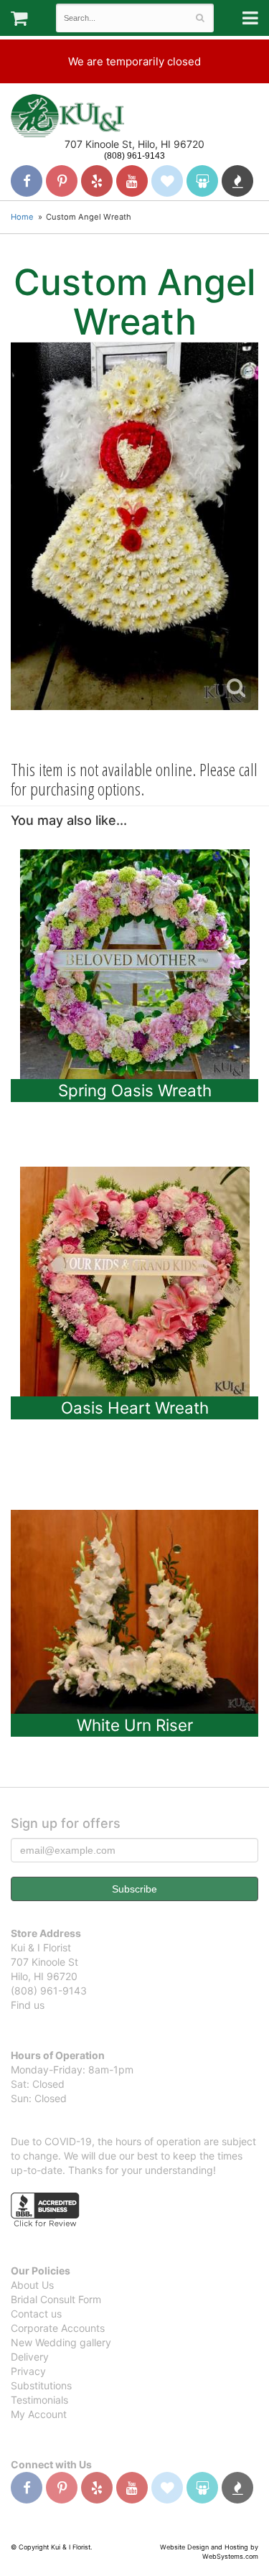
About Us (32, 2285)
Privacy (28, 2371)
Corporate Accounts (58, 2328)
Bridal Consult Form (56, 2299)
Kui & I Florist (67, 116)
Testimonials (39, 2400)
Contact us (36, 2314)
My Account (39, 2414)
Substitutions (41, 2385)
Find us (28, 2005)
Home (22, 217)
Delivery (30, 2357)
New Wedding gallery (61, 2342)
